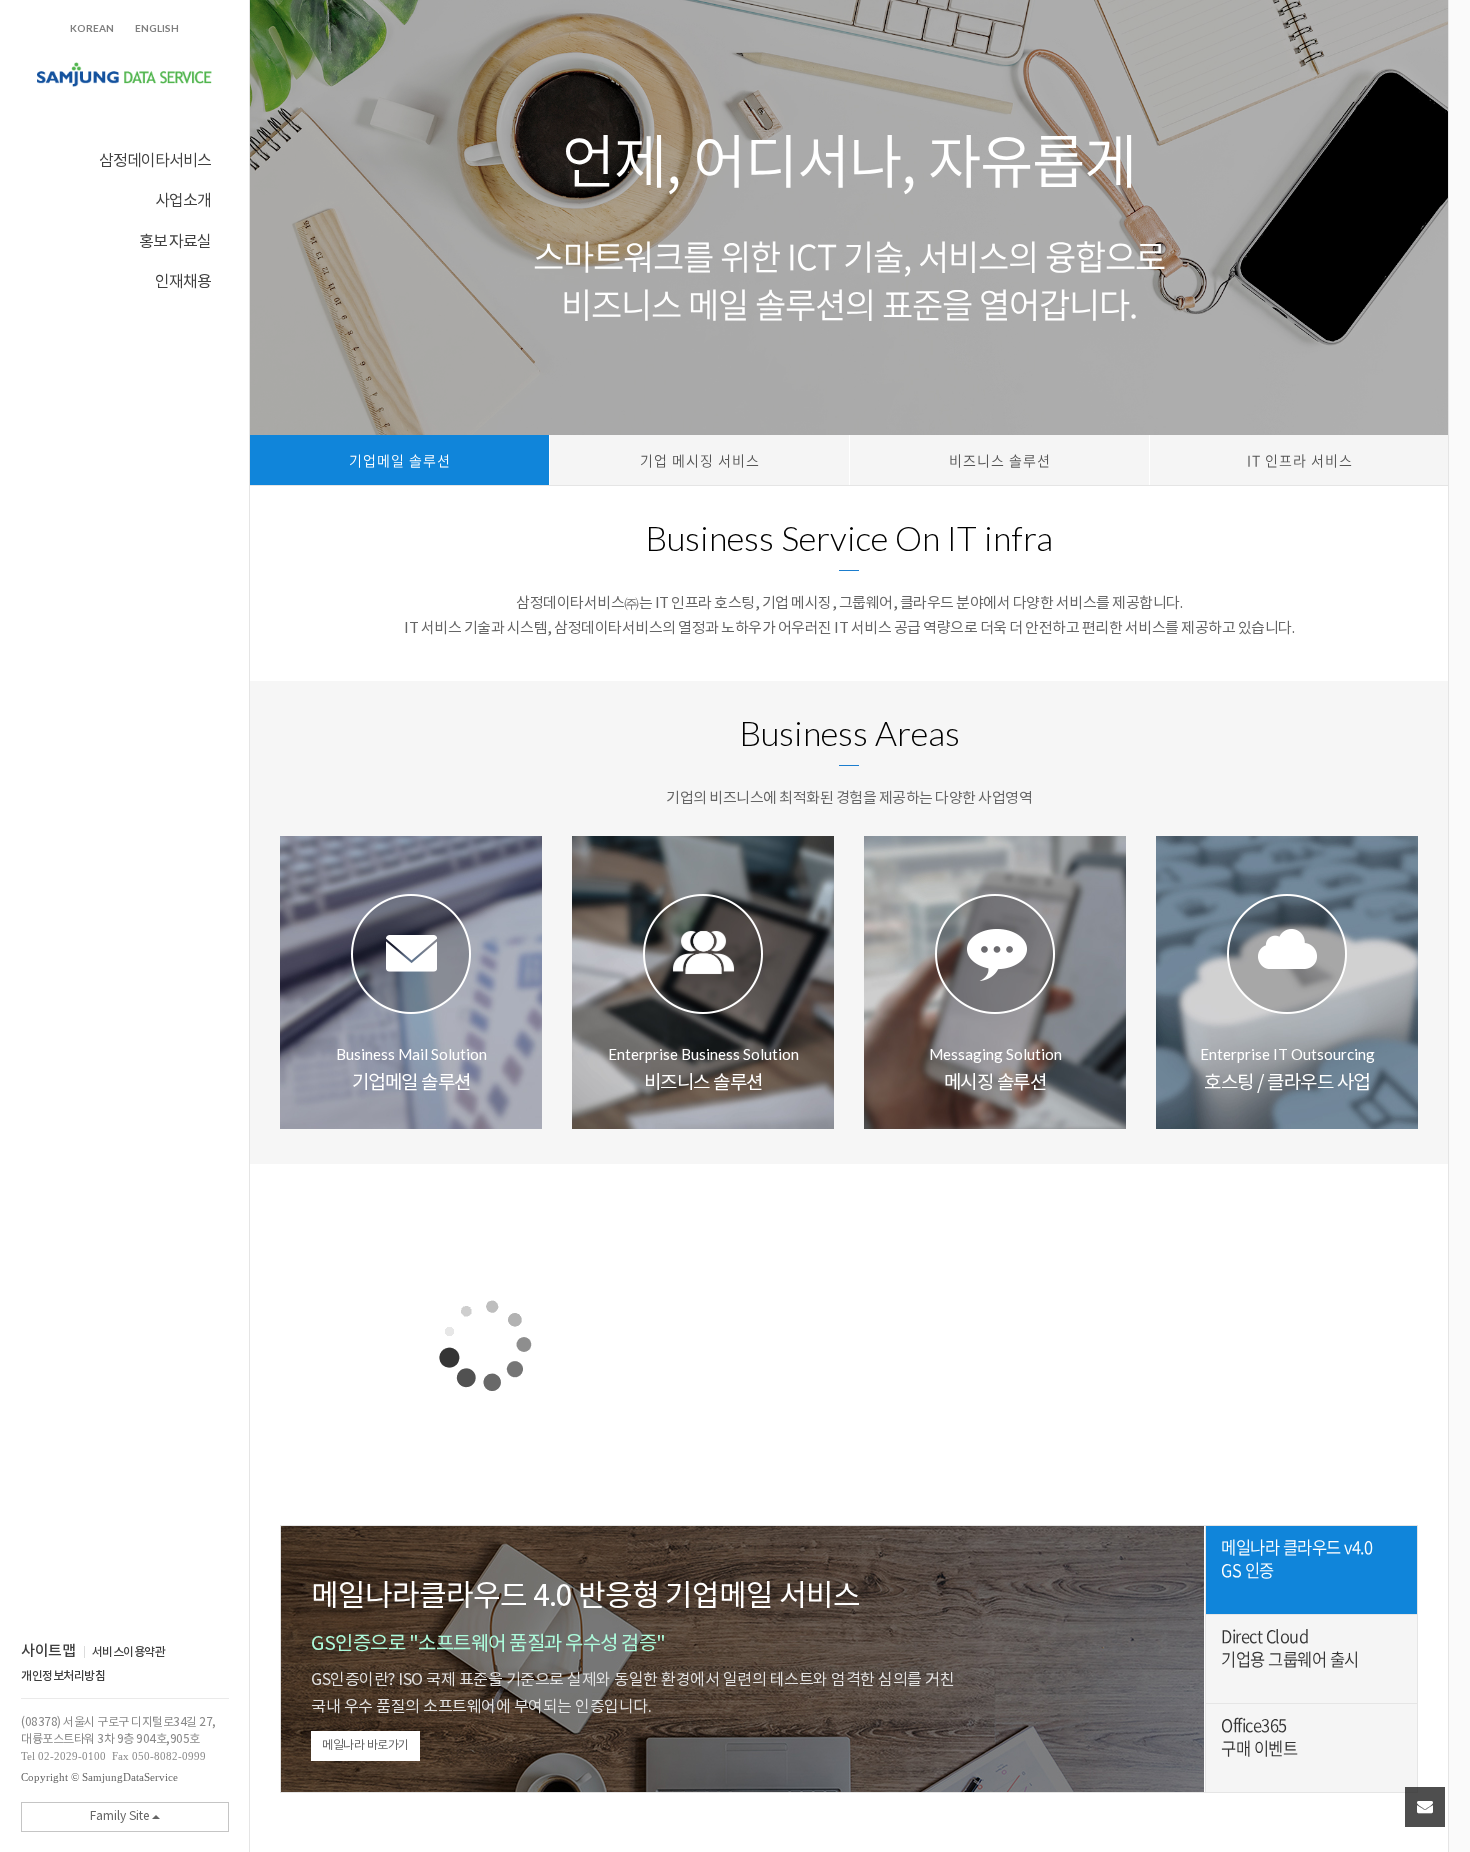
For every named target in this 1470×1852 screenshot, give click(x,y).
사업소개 (183, 199)
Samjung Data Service (124, 75)
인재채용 (183, 280)
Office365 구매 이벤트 (1259, 1737)
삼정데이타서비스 (155, 159)
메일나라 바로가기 (365, 1745)
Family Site (121, 1816)
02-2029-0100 (72, 1756)
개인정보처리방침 (63, 1676)
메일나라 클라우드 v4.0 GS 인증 (1296, 1559)
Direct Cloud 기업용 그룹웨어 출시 (1290, 1648)
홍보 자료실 (175, 240)
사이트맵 (48, 1652)
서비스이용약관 (129, 1652)
